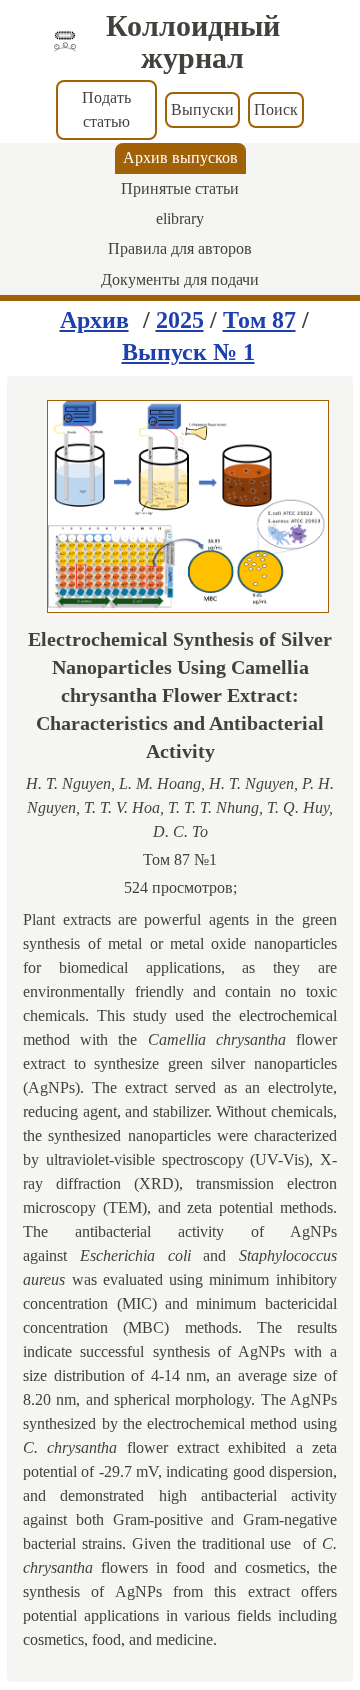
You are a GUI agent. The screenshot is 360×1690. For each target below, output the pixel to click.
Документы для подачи (180, 279)
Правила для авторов (180, 248)
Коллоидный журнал (193, 41)
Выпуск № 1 (188, 352)
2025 (180, 320)
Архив (94, 320)
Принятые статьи (180, 188)
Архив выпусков (180, 157)
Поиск (276, 109)
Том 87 (259, 320)
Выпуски (202, 109)
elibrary (180, 218)
